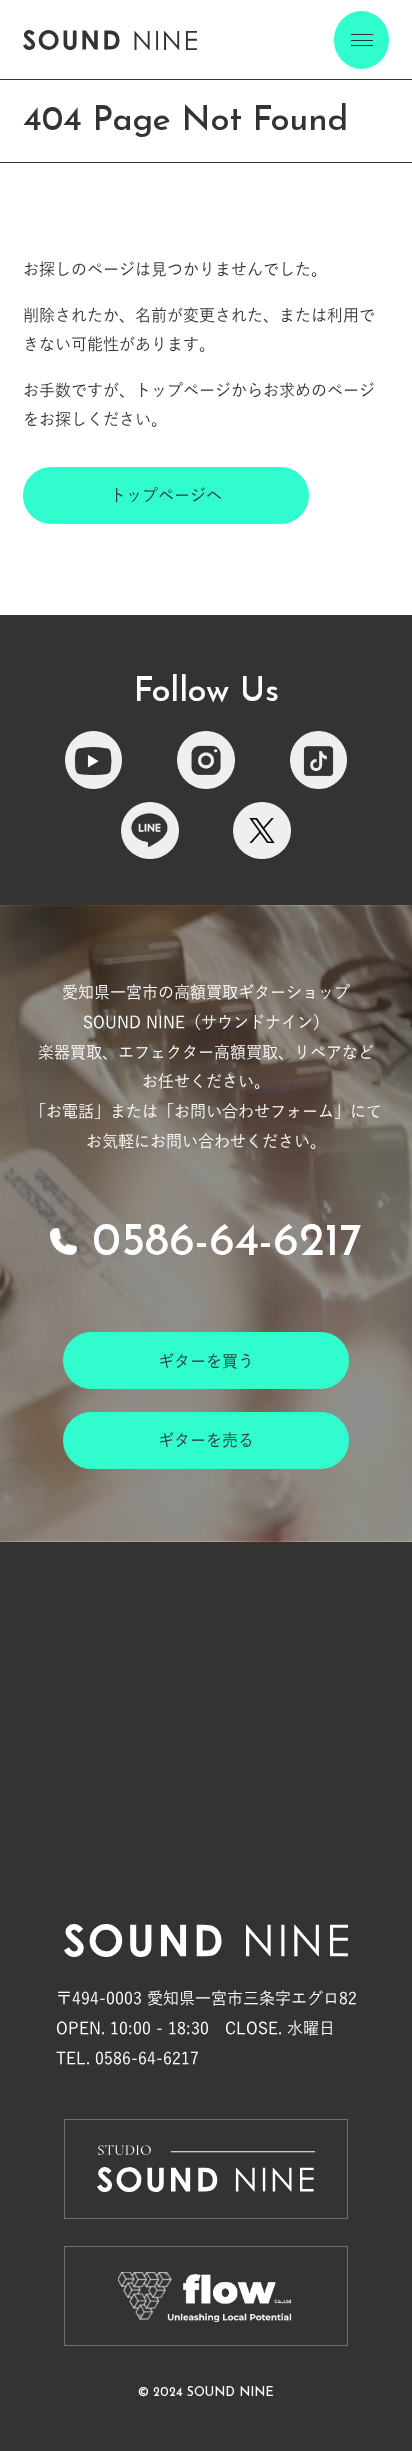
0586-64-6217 (227, 1243)
